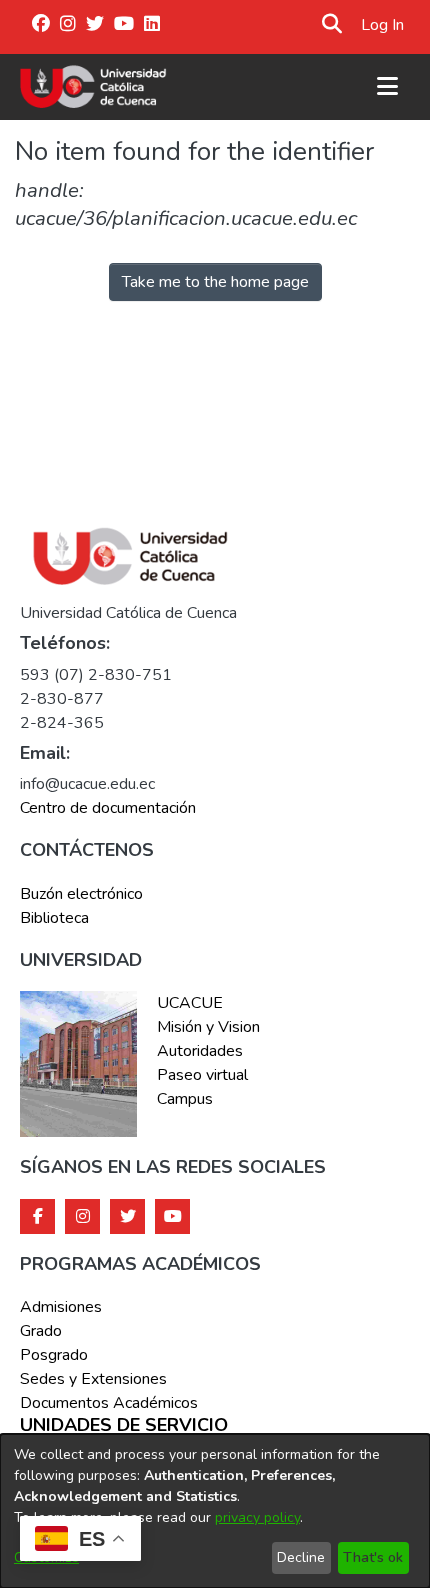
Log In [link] (383, 25)
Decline (301, 1557)
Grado (41, 1331)
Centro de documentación (108, 808)
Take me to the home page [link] (215, 282)
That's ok (373, 1557)
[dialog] (215, 1511)
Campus (185, 1099)
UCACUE (190, 1003)
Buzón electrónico (81, 894)
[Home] (93, 87)
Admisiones (61, 1307)
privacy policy (257, 1517)
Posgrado (54, 1355)
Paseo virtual (202, 1075)
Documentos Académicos (109, 1403)
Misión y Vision (208, 1027)
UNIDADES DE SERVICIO (124, 1426)
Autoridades (200, 1051)
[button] (331, 25)
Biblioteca (54, 918)
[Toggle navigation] (387, 87)
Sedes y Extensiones (93, 1379)
